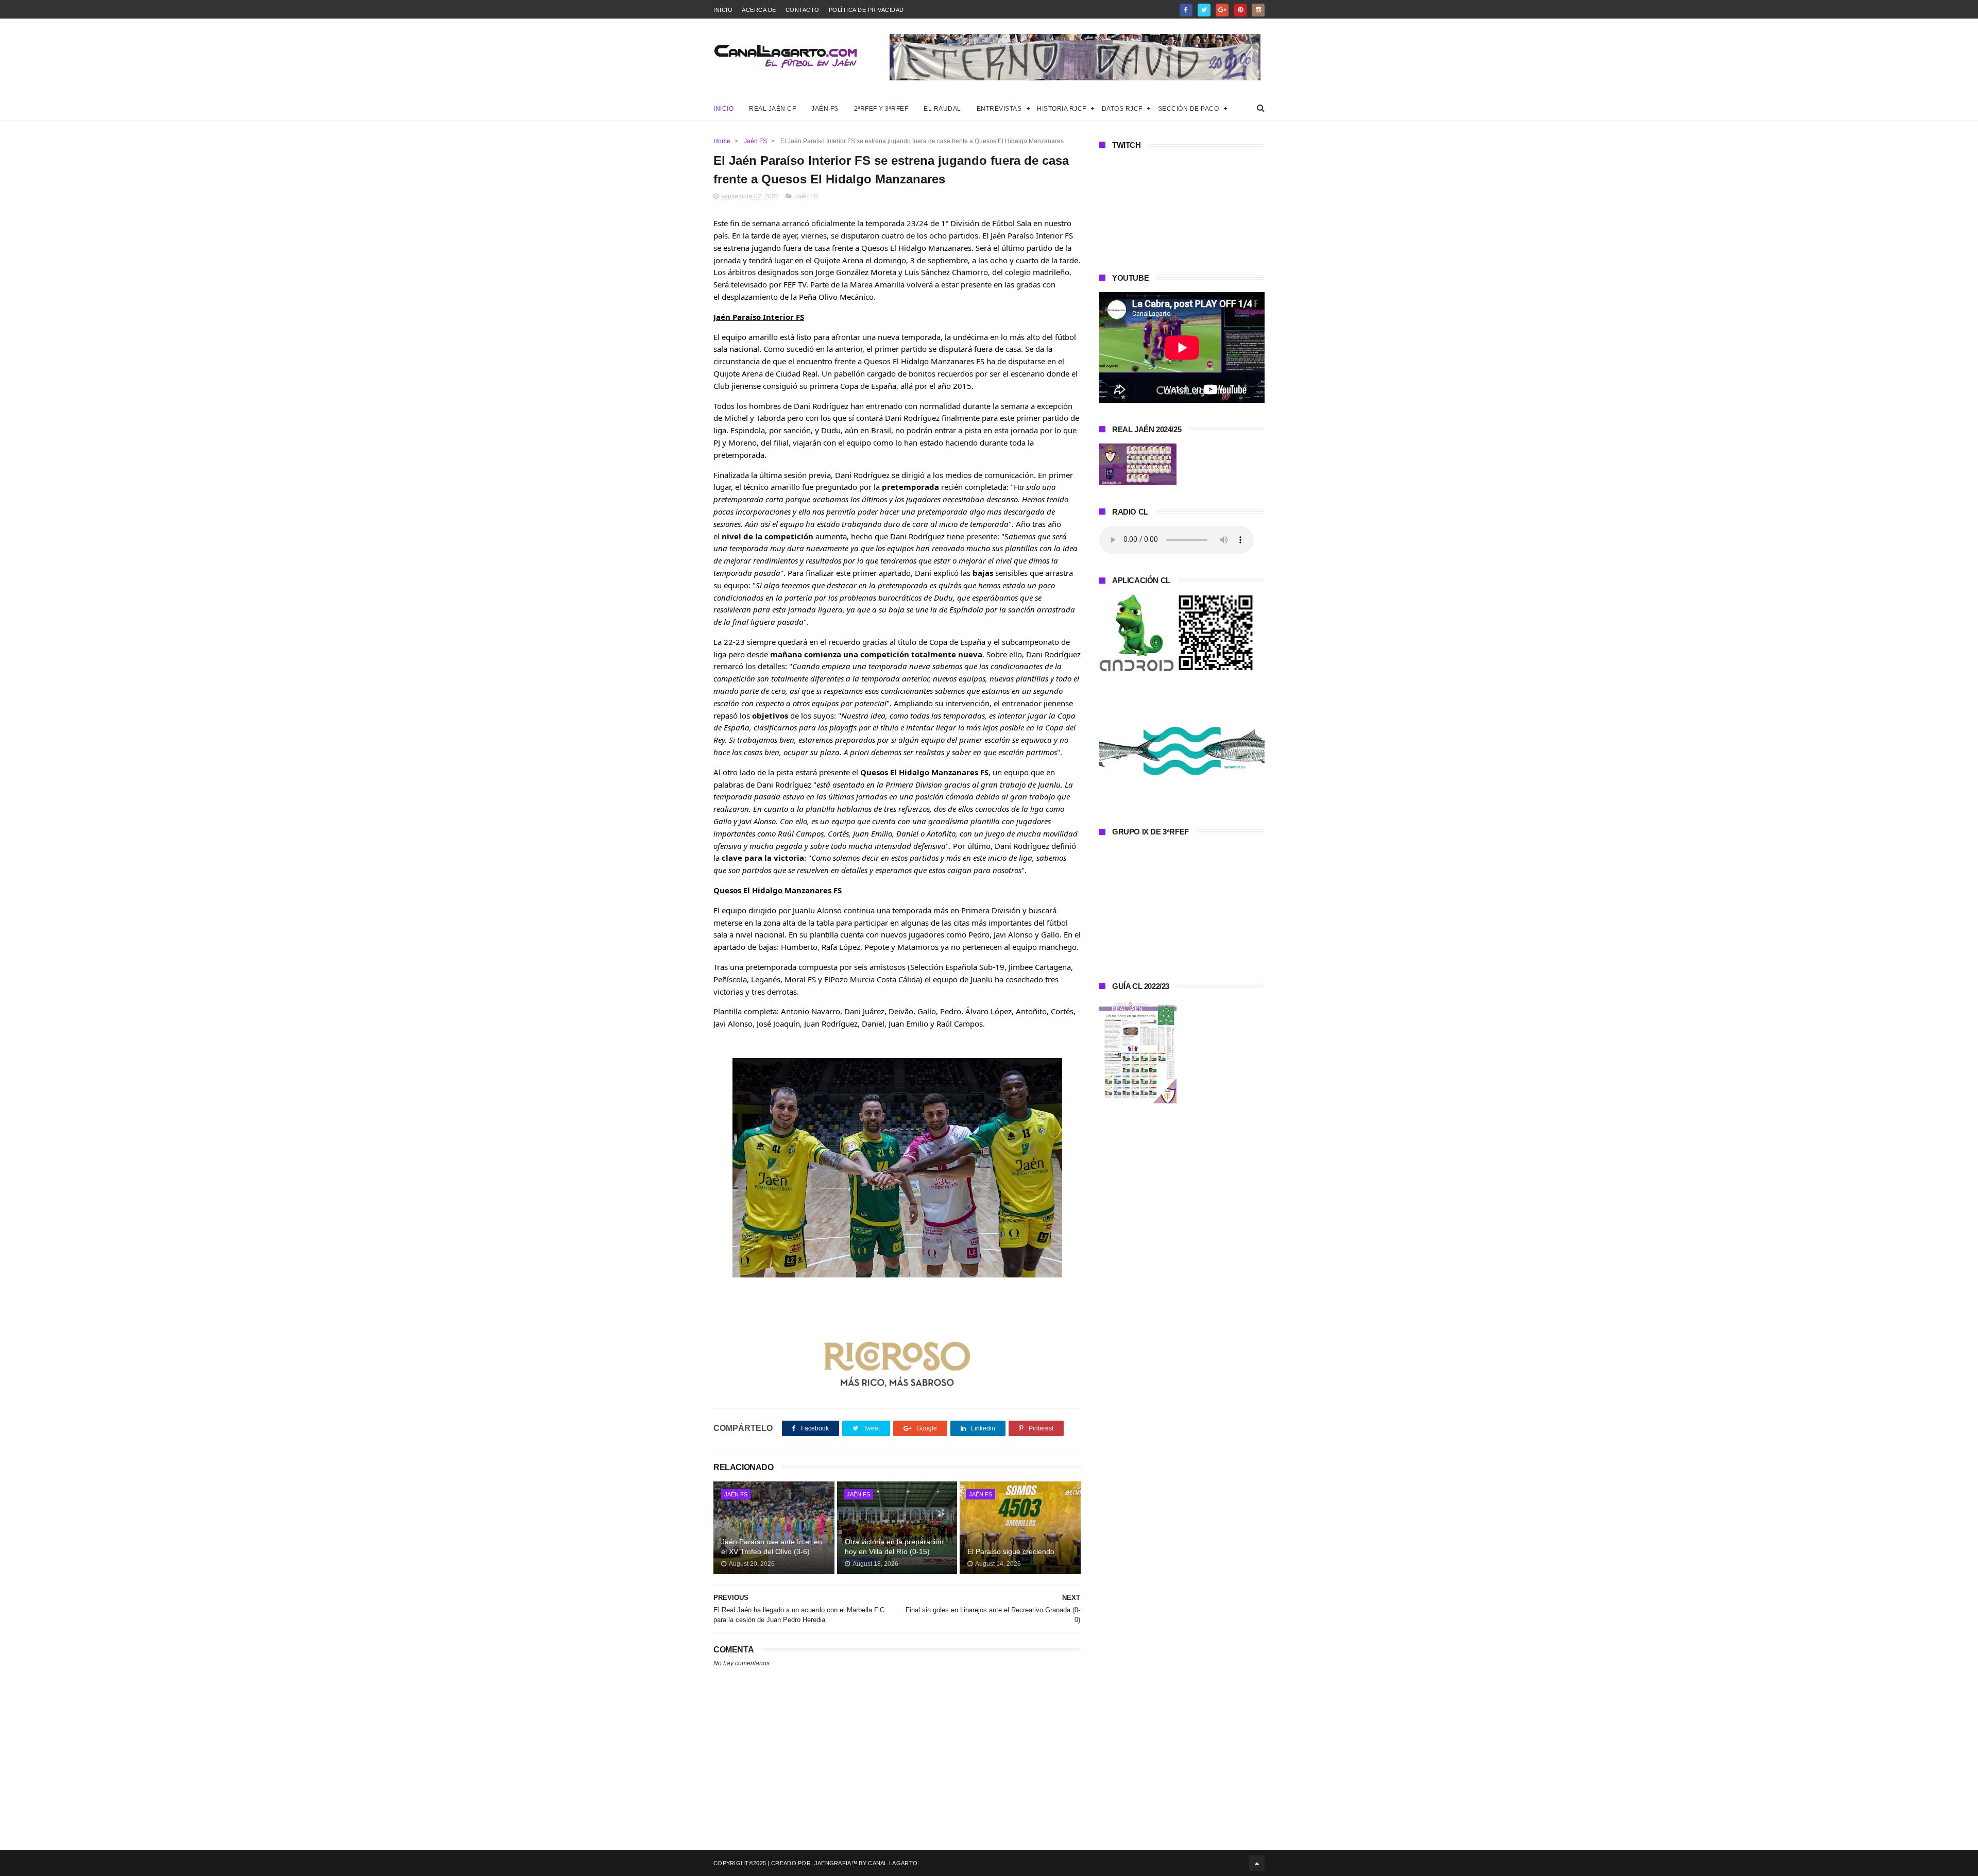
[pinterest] (1240, 10)
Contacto (803, 10)
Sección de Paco (1189, 109)
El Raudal (942, 109)
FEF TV (795, 284)
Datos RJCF (1122, 109)
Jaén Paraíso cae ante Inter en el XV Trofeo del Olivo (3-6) (772, 1547)
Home (722, 141)
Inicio (723, 10)
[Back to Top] (1257, 1863)
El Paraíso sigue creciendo (1011, 1551)
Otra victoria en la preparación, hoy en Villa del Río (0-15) (895, 1547)
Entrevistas (999, 109)
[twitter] (1204, 10)
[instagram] (1258, 10)
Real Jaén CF (772, 109)
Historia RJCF (1062, 109)
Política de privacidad (866, 10)
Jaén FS (825, 109)
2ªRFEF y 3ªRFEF (881, 109)
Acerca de (759, 10)
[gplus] (1222, 10)
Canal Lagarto (893, 1863)
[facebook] (1186, 10)
